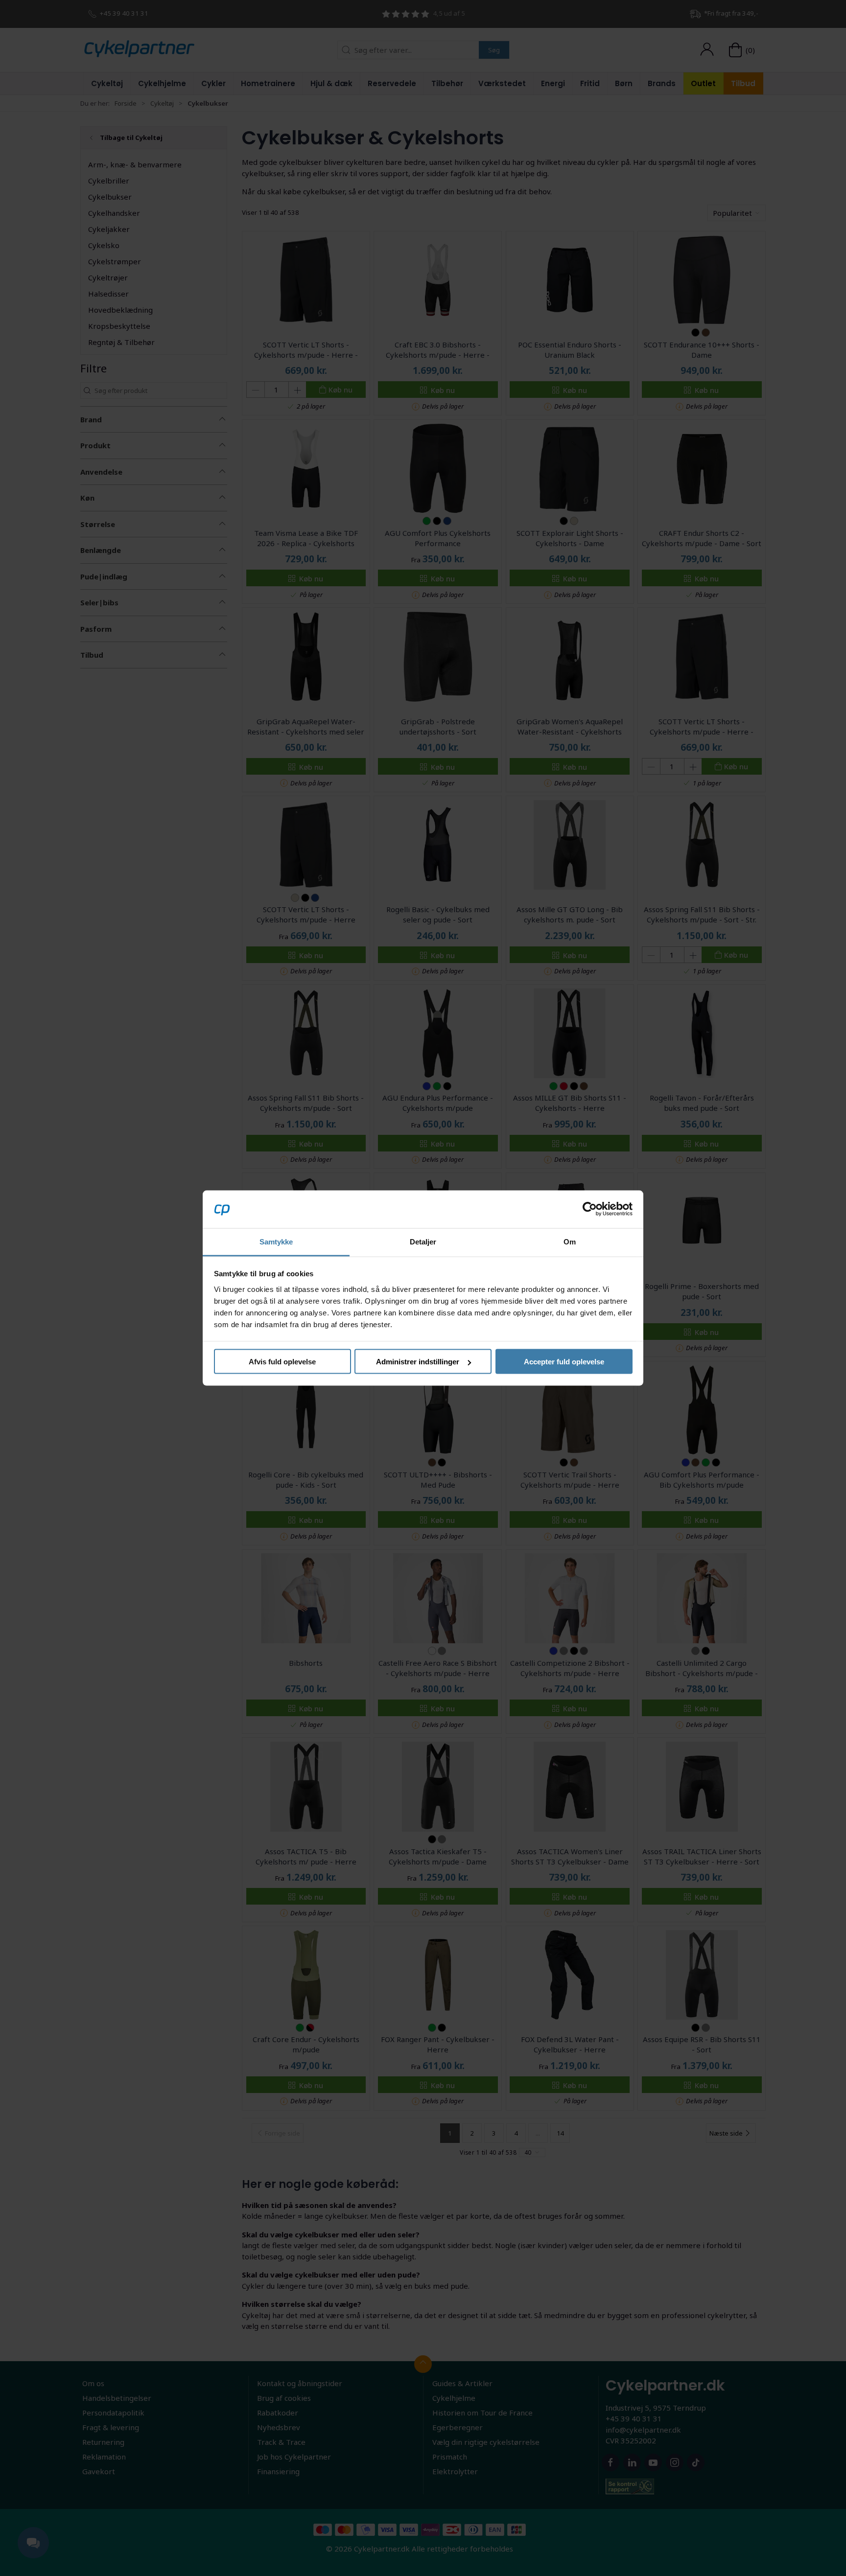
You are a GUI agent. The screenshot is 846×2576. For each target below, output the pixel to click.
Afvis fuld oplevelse (282, 1362)
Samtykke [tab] (276, 1241)
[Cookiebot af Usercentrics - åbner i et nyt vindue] (590, 1209)
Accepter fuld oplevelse (564, 1362)
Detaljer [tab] (423, 1241)
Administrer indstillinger (418, 1362)
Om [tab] (570, 1241)
